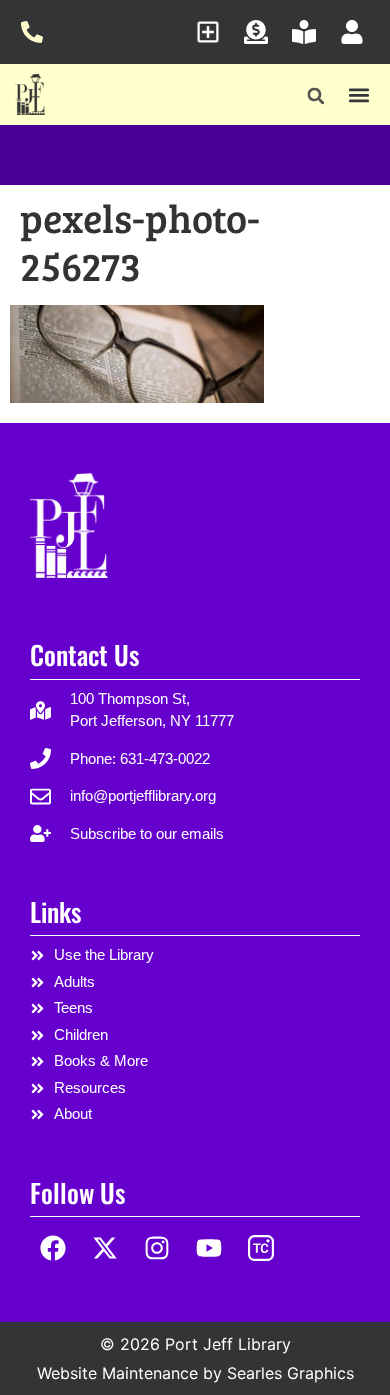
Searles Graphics (290, 1373)
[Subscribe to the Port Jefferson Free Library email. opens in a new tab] (213, 32)
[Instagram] (157, 1248)
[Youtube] (208, 1248)
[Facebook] (53, 1248)
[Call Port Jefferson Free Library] (37, 32)
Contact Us (84, 654)
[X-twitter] (105, 1248)
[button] (316, 96)
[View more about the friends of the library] (309, 32)
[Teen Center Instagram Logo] (260, 1248)
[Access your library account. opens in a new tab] (357, 32)
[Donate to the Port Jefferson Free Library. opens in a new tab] (261, 32)
